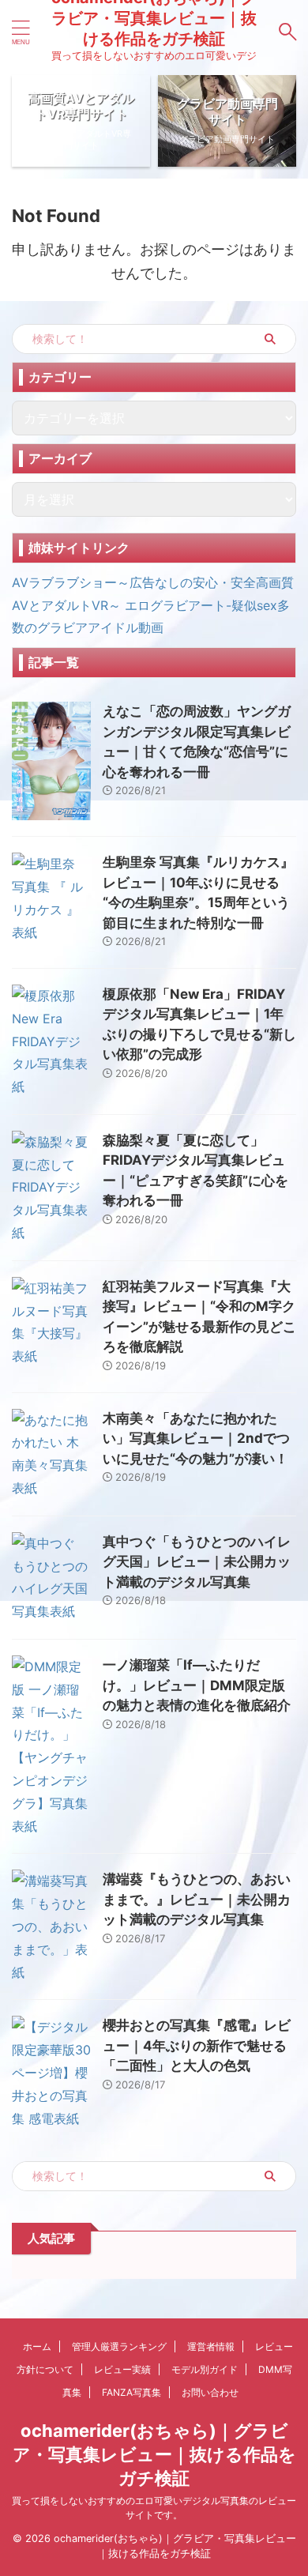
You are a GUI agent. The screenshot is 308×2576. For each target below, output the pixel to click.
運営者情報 (211, 2346)
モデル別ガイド (205, 2369)
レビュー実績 (122, 2369)
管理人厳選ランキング (119, 2346)
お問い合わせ (210, 2392)
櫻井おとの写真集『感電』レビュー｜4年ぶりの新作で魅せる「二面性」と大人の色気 (197, 2045)
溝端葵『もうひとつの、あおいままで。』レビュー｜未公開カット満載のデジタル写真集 (197, 1899)
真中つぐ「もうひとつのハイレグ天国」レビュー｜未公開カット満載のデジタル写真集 (197, 1562)
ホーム (37, 2346)
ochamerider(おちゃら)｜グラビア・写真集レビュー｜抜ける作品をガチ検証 (154, 2454)
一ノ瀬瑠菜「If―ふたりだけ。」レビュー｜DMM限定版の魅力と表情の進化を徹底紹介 (197, 1685)
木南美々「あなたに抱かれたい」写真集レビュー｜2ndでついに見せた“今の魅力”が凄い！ (196, 1439)
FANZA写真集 (131, 2392)
